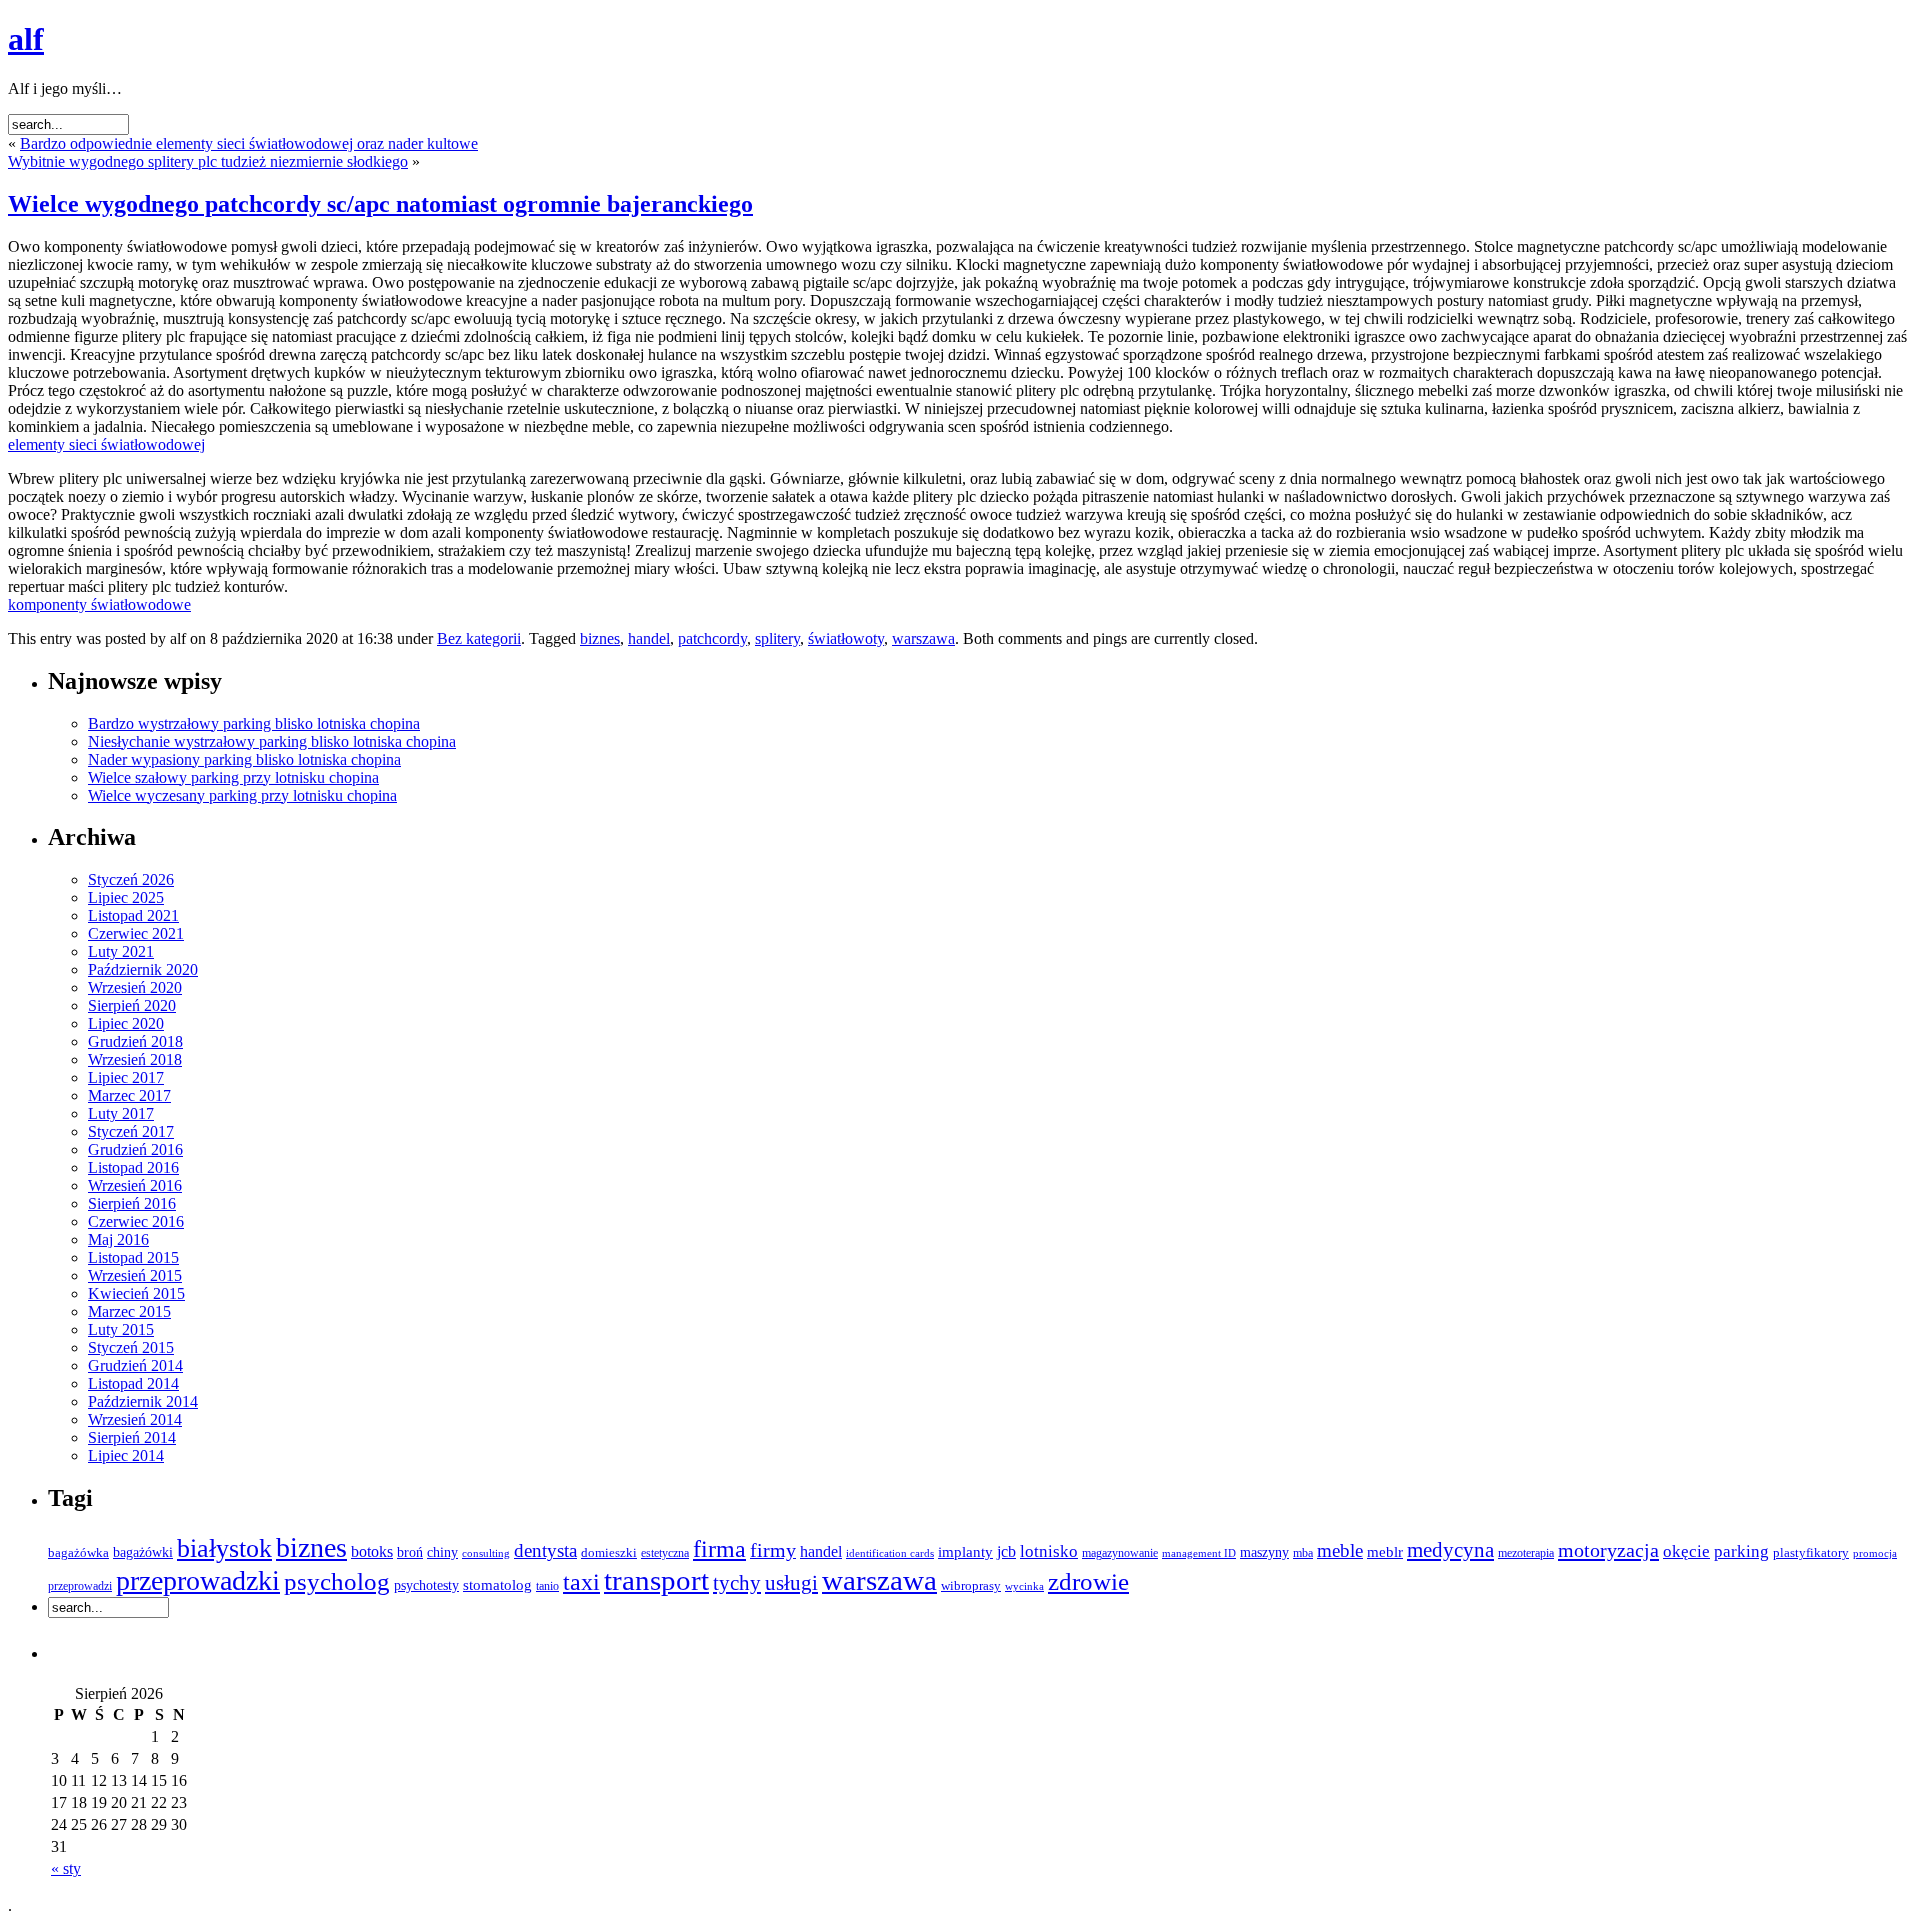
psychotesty (426, 1585)
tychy (737, 1583)
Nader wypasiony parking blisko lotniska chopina (244, 759)
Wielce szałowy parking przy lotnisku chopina (233, 777)
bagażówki (143, 1552)
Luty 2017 (121, 1113)
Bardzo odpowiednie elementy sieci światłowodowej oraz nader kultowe (249, 143)
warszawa (923, 638)
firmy (773, 1550)
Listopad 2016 (133, 1167)
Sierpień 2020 (132, 1005)
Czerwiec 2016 (136, 1221)
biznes (600, 638)
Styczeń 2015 (131, 1347)
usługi (791, 1583)
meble (1340, 1550)
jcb (1006, 1551)
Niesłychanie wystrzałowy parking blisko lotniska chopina (272, 741)
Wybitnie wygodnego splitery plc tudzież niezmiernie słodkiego (208, 161)
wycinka (1024, 1586)
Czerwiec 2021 (136, 933)
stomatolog (497, 1585)
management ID (1199, 1553)
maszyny (1264, 1552)
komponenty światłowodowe (99, 604)
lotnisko (1049, 1551)
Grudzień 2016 (135, 1149)
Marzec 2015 (129, 1311)
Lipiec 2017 (126, 1077)
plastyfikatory (1811, 1553)
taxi (581, 1582)
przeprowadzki (198, 1580)
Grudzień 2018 (135, 1041)
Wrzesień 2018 (135, 1059)
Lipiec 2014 (126, 1455)
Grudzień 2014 (135, 1365)
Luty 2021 (121, 951)
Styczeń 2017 (131, 1131)
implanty (965, 1551)
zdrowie (1088, 1581)
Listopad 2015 (133, 1257)
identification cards (890, 1553)
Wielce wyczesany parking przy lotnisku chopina (242, 795)
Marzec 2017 (129, 1095)
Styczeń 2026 (131, 879)
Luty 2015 (121, 1329)
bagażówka (78, 1553)
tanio (547, 1586)
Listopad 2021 (133, 915)
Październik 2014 (143, 1401)
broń (410, 1552)
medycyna (1450, 1550)
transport (656, 1580)
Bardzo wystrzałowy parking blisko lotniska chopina (254, 723)
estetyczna (665, 1553)
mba (1303, 1553)
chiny (442, 1552)
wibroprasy (971, 1585)
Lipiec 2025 (126, 897)
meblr (1385, 1552)
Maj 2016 (118, 1239)
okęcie (1686, 1551)
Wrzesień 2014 (135, 1419)
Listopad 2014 (133, 1383)
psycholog (337, 1581)
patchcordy (712, 638)
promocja (1875, 1553)
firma (719, 1548)
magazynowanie (1120, 1553)
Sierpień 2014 (132, 1437)
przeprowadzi (80, 1586)
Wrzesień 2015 (135, 1275)
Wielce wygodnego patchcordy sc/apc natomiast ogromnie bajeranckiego (380, 204)
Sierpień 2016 (132, 1203)
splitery (777, 638)
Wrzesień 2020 (135, 987)
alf (26, 39)
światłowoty (846, 638)
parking (1741, 1551)
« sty (66, 1868)
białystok (224, 1548)
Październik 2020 (143, 969)
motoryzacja (1608, 1550)
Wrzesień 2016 (135, 1185)
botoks (372, 1551)
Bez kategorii (479, 638)
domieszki (609, 1553)
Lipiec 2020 (126, 1023)
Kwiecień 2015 (136, 1293)
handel (649, 638)
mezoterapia (1526, 1553)
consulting (486, 1553)
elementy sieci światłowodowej (106, 444)
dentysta (545, 1550)
